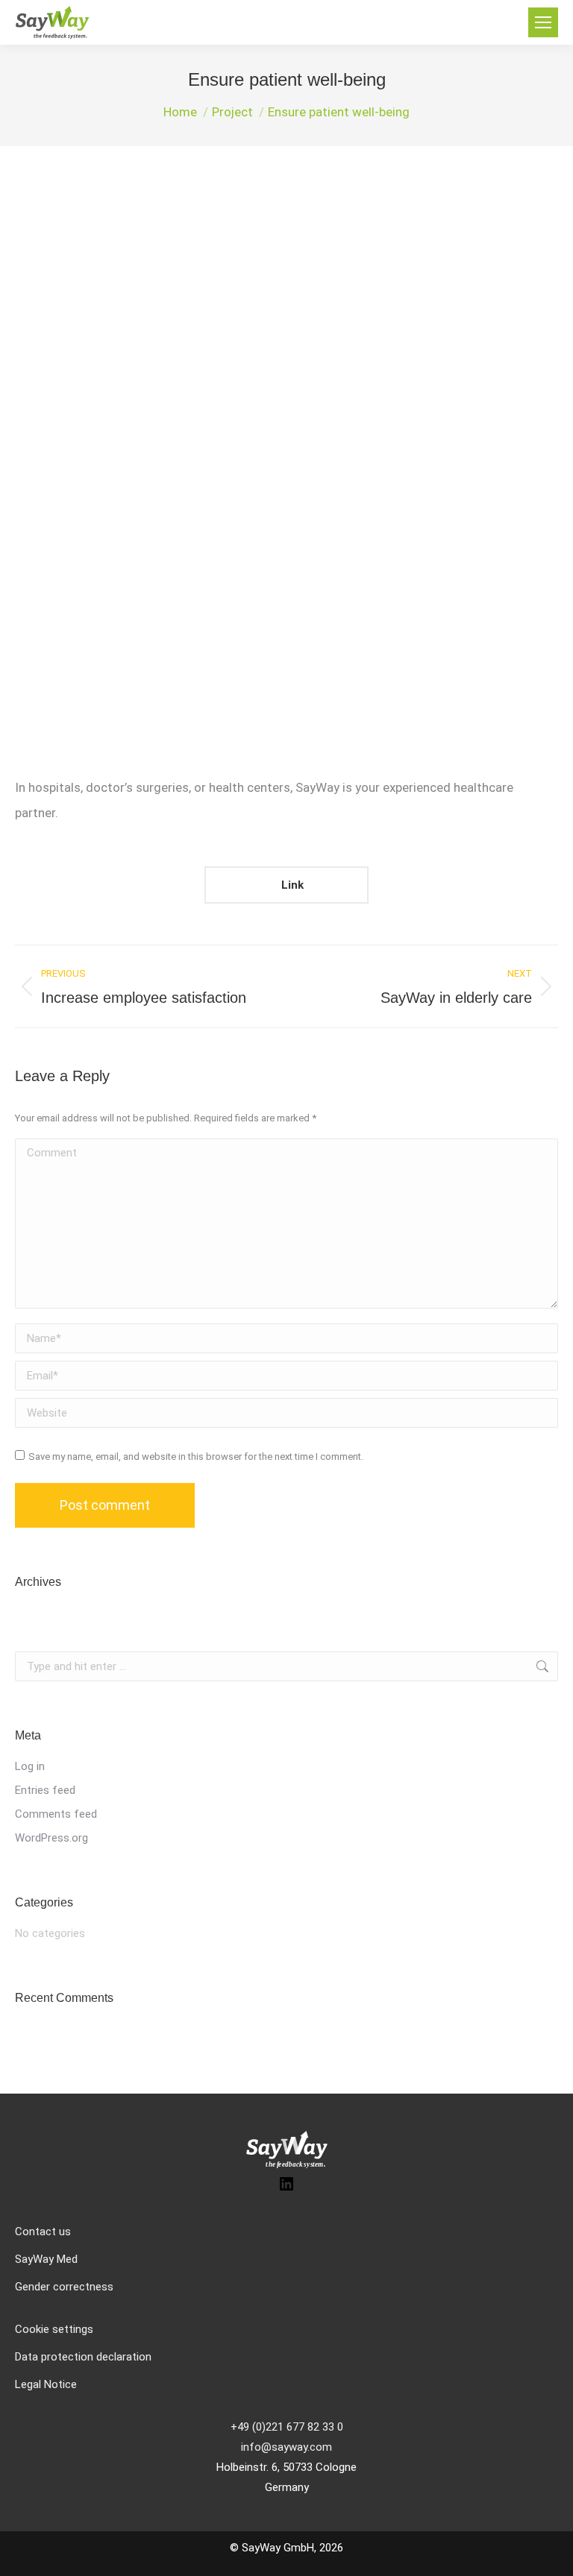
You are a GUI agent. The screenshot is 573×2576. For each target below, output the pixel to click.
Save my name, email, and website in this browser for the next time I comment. (196, 1457)
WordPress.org (51, 1838)
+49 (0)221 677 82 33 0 (287, 2427)
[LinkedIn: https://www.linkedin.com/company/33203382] (286, 2189)
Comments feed (56, 1814)
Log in (30, 1766)
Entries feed (45, 1790)
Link (291, 885)
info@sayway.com (286, 2447)
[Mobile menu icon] (543, 22)
